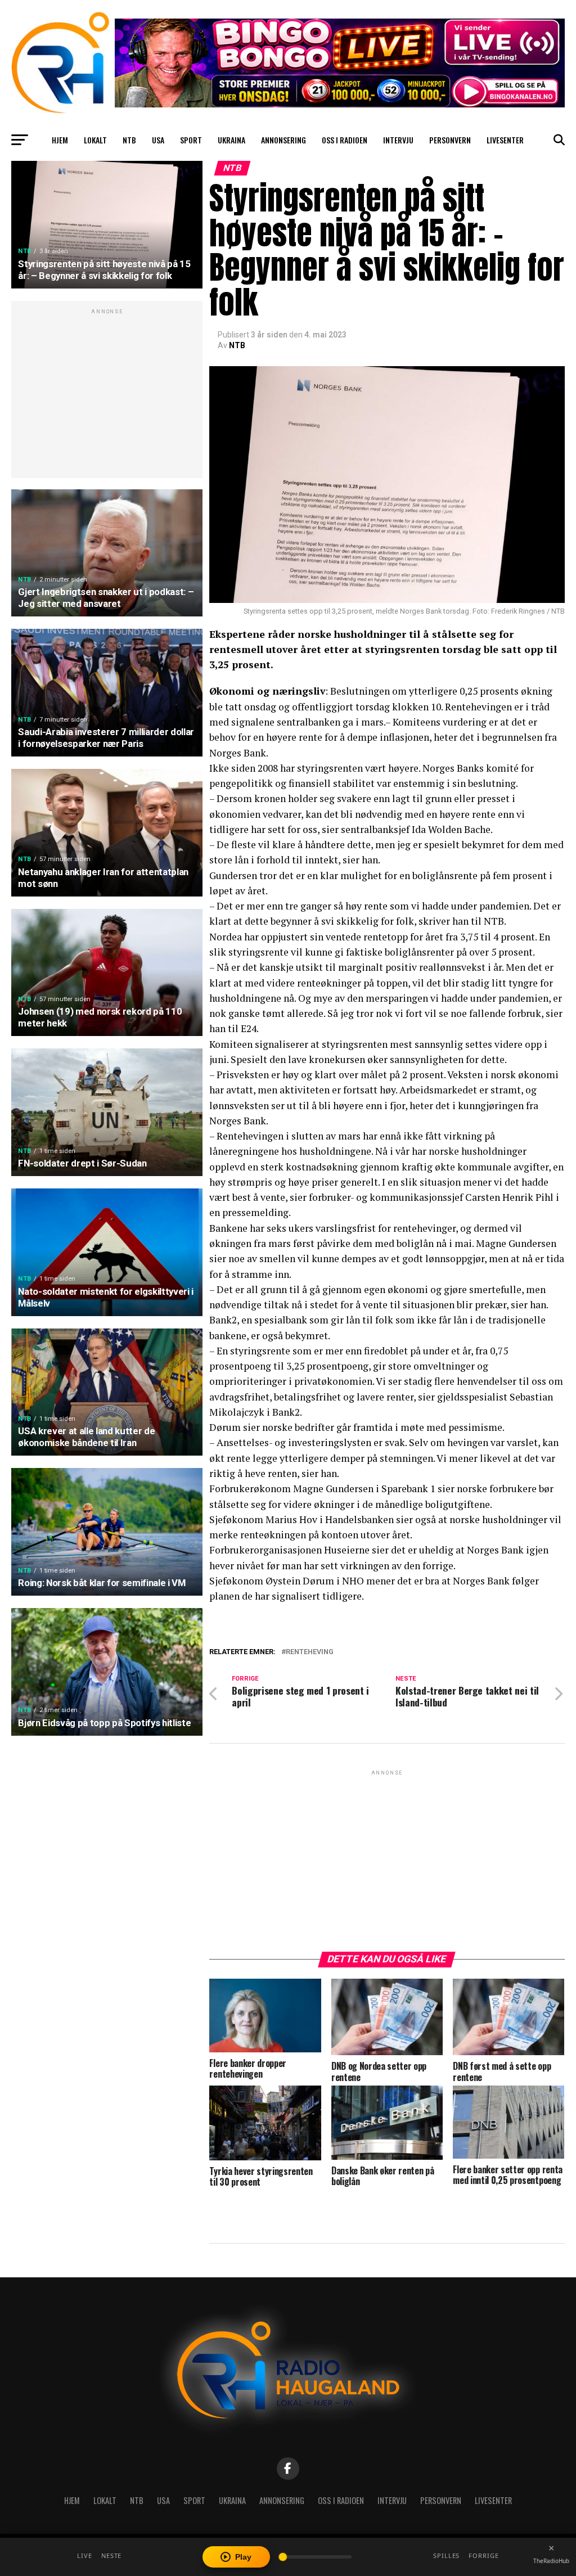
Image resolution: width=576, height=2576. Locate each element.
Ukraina (231, 140)
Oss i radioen (345, 140)
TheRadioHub (551, 2561)
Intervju (398, 140)
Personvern (450, 140)
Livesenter (505, 140)
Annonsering (283, 140)
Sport (191, 140)
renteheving (310, 1652)
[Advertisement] (107, 395)
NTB (129, 140)
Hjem (60, 140)
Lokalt (95, 140)
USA (158, 140)
